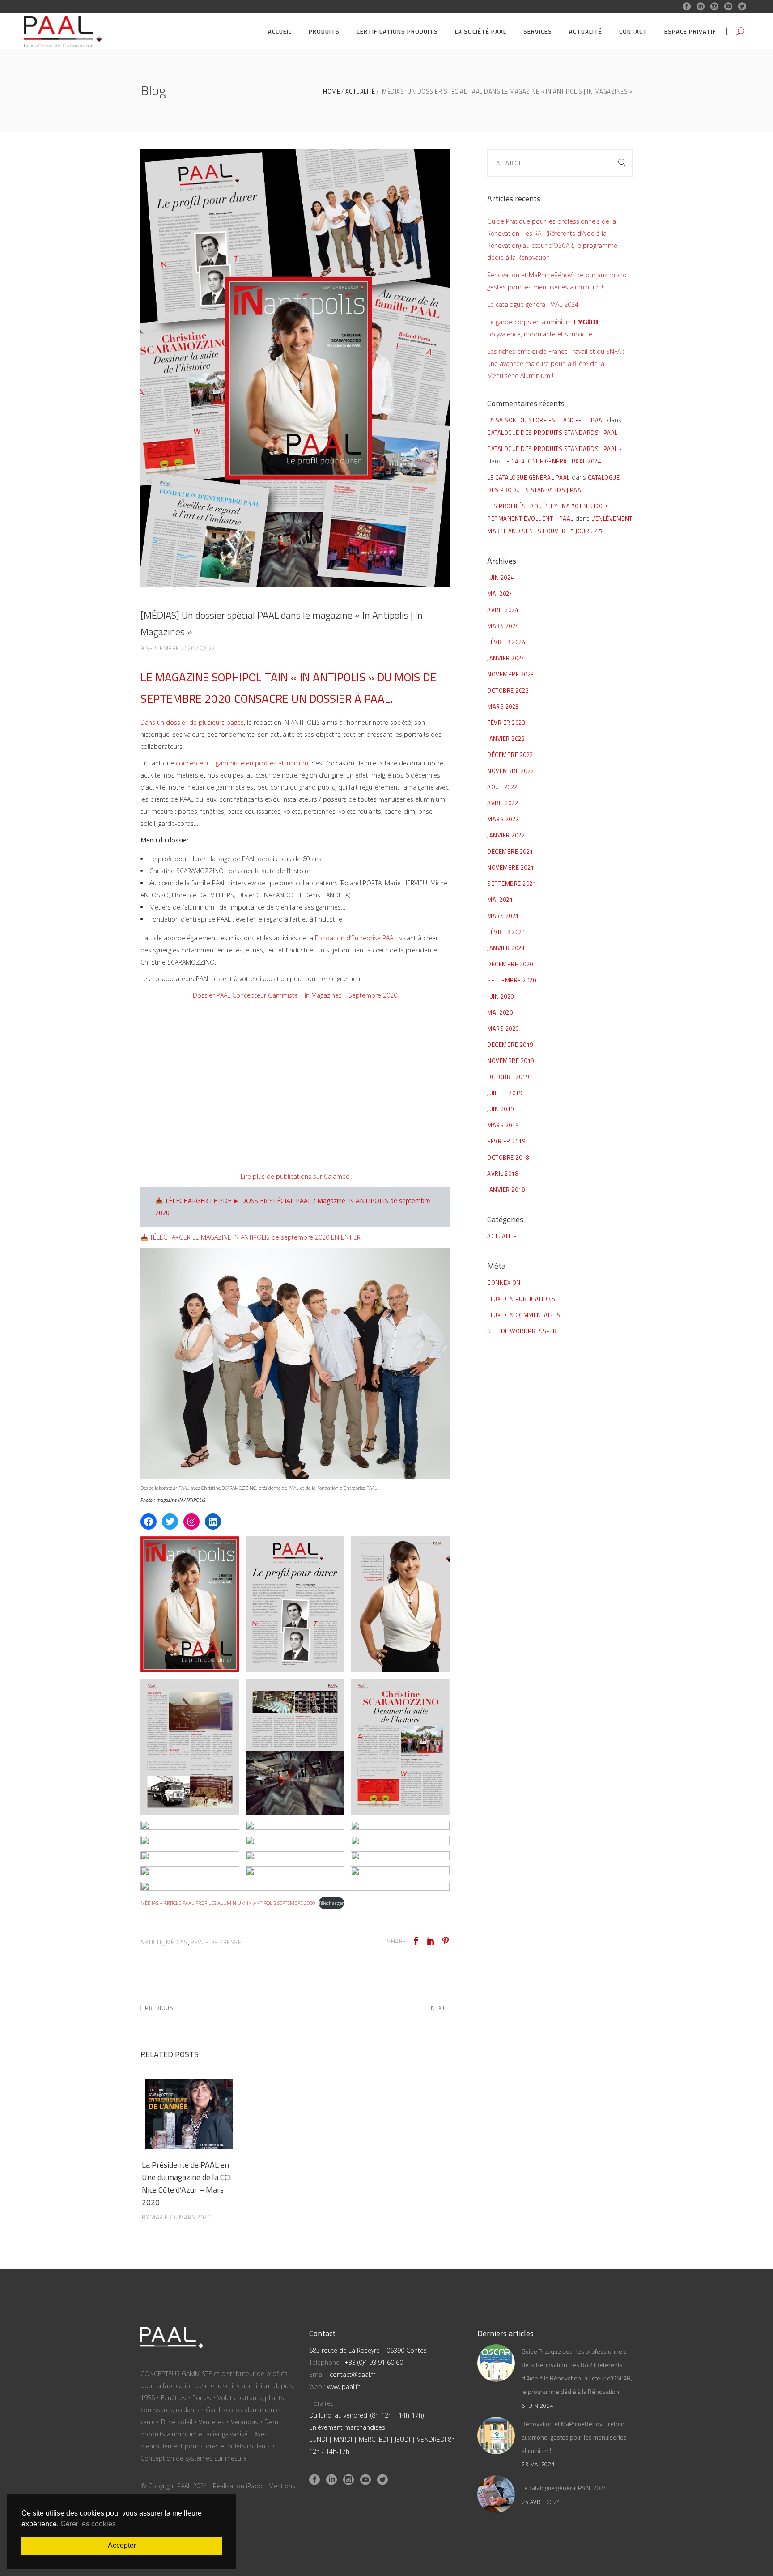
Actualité (360, 91)
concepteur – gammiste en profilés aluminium (242, 763)
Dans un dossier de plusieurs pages (192, 722)
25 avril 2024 (541, 2502)
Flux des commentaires (524, 1315)
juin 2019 (501, 1109)
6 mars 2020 (192, 2217)
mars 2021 (503, 916)
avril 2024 (503, 610)
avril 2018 (503, 1173)
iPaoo (254, 2486)
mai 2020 (500, 1012)
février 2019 (506, 1141)
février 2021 (506, 932)
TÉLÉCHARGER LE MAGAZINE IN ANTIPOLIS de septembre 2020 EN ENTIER (255, 1237)
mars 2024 (503, 626)
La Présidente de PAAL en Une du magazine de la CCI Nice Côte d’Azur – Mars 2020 (187, 2183)
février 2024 (506, 642)
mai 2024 (500, 594)
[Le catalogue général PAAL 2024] (496, 2494)
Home (331, 91)
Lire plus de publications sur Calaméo (295, 1176)
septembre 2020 (512, 980)
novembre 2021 (511, 867)
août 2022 (502, 787)
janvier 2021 (506, 948)
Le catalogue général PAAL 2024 (533, 304)
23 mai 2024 (538, 2464)
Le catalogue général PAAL (529, 477)
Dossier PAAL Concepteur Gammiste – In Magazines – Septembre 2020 (295, 995)
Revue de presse (216, 1942)
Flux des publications (521, 1299)
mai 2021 (500, 900)
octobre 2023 (508, 690)
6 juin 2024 (537, 2406)
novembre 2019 (511, 1061)
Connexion (504, 1283)
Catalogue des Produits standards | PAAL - (555, 449)
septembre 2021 (512, 884)
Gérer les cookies (88, 2524)
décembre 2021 (510, 851)
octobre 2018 (508, 1157)
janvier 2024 (506, 658)
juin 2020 (501, 996)
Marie (159, 2217)
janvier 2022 (506, 835)
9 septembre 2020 (167, 648)
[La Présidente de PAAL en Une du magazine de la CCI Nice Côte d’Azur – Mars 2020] (189, 2114)
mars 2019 (503, 1125)
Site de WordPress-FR (522, 1331)
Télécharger (331, 1903)
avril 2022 (503, 803)
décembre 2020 (510, 964)
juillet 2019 (505, 1093)
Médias (177, 1942)
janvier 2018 (506, 1190)
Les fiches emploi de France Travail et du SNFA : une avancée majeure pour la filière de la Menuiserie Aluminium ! (556, 363)
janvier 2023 (506, 739)
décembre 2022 (510, 755)
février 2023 (506, 723)
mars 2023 (503, 706)
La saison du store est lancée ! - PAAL (546, 420)
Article (152, 1942)
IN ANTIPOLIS (333, 677)
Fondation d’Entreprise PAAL (356, 938)
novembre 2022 (511, 771)
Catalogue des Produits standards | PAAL (552, 433)
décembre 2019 (510, 1045)
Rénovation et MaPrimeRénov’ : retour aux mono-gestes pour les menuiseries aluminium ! (574, 2437)
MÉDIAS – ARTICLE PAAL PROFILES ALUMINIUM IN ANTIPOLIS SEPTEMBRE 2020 (228, 1903)
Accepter (122, 2545)
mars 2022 (503, 819)
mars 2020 (503, 1029)
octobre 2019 (508, 1077)
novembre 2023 (511, 674)
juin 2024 (501, 578)
